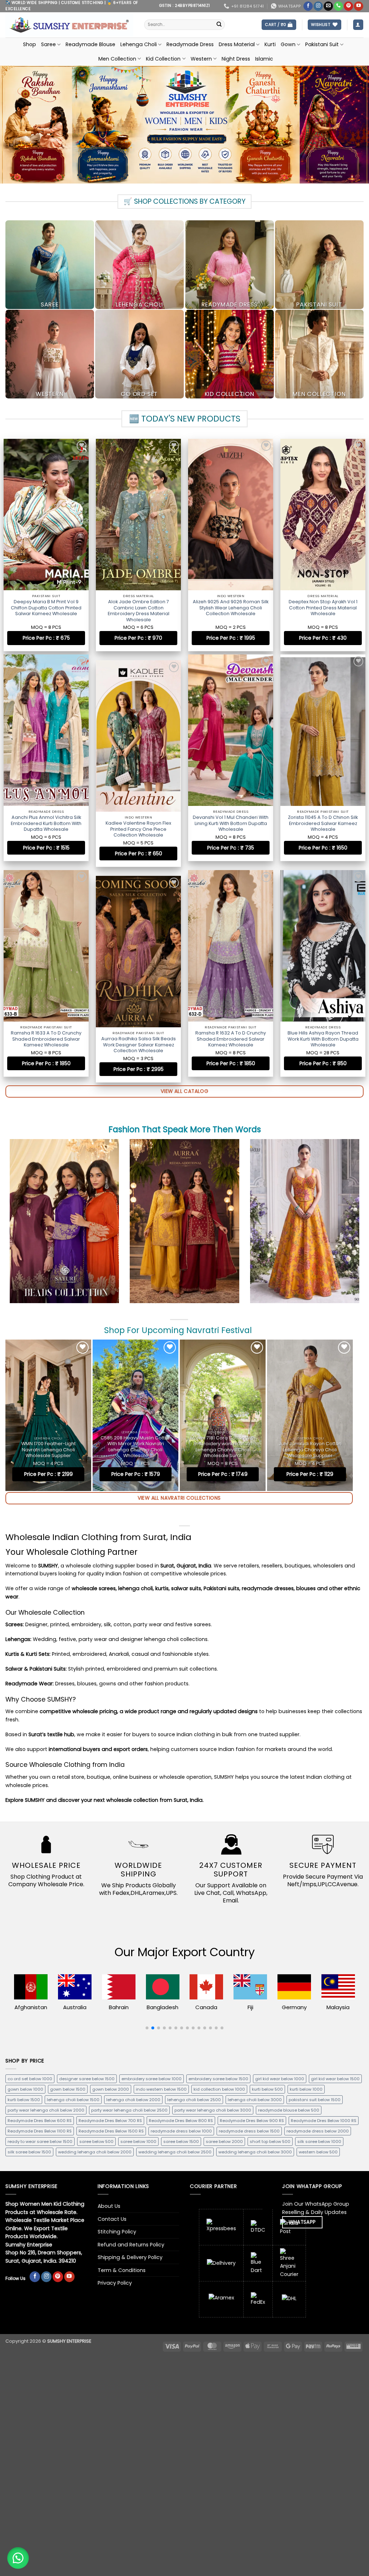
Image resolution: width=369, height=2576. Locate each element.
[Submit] (219, 25)
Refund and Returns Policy (131, 2245)
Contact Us (112, 2219)
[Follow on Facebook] (308, 6)
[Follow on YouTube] (359, 6)
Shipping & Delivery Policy (130, 2257)
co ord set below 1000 (30, 2079)
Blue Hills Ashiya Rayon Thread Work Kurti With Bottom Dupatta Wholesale (231, 1040)
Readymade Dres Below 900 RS (252, 2121)
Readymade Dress (190, 44)
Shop (30, 44)
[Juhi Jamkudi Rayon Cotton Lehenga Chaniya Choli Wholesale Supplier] (310, 1415)
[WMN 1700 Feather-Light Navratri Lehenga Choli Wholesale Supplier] (48, 1415)
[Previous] (9, 1415)
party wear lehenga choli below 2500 (129, 2110)
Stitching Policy (117, 2232)
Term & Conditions (122, 2270)
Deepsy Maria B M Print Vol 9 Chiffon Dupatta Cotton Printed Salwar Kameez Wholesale (46, 608)
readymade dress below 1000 (181, 2131)
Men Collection (117, 59)
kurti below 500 (267, 2089)
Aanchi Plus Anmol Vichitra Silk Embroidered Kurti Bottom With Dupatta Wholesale (46, 827)
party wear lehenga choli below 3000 (213, 2110)
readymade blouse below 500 (289, 2110)
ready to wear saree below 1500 (40, 2141)
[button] (279, 25)
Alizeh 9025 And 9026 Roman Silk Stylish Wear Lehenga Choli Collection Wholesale (231, 608)
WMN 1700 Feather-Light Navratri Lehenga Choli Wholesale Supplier (48, 1450)
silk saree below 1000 (319, 2141)
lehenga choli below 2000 (133, 2100)
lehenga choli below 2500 (194, 2100)
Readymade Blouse (90, 44)
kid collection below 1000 (219, 2089)
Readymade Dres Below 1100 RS (40, 2131)
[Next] (350, 1415)
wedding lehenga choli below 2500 (175, 2152)
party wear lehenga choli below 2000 (46, 2110)
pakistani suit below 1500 (315, 2100)
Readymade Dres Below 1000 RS (324, 2121)
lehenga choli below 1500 (73, 2100)
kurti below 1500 (24, 2100)
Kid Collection (163, 59)
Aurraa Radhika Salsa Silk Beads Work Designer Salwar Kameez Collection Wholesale (323, 1040)
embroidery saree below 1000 (152, 2079)
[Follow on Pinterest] (348, 6)
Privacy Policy (115, 2283)
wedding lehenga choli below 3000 (255, 2152)
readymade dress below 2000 (318, 2131)
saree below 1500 (181, 2141)
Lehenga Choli (139, 44)
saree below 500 (96, 2141)
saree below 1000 (138, 2141)
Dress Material (237, 44)
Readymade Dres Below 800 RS (181, 2121)
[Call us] (338, 6)
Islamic (264, 59)
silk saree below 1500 (29, 2152)
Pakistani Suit (322, 44)
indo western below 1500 (161, 2089)
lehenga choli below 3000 (255, 2100)
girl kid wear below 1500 (335, 2079)
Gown (288, 44)
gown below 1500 (68, 2089)
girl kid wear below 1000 (280, 2079)
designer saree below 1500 (87, 2079)
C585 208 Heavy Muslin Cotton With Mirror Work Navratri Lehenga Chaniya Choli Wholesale (136, 1447)
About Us (109, 2206)
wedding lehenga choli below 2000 (95, 2152)
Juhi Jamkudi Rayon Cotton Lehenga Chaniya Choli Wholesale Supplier (310, 1450)
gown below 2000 (111, 2089)
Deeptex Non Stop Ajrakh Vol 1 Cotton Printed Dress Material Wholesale (323, 608)
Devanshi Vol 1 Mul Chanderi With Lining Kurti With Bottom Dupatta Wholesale (138, 827)
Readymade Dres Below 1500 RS (111, 2131)
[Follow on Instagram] (318, 6)
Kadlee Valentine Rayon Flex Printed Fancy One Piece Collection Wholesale (323, 827)
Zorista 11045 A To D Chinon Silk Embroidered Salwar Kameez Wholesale (231, 827)
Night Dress (236, 59)
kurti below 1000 (306, 2089)
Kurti (270, 44)
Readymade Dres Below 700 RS (110, 2121)
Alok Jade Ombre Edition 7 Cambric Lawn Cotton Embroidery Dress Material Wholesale (139, 611)
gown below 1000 (25, 2089)
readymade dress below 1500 (249, 2131)
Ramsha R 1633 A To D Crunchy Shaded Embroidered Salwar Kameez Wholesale (46, 1040)
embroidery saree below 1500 (218, 2079)
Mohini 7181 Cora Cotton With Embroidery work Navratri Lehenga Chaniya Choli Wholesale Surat (223, 1447)
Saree (48, 44)
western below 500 (318, 2152)
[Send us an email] (328, 6)
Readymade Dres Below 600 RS (40, 2121)
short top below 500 (270, 2141)
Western (201, 59)
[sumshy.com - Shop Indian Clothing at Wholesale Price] (69, 25)
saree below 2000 (224, 2141)
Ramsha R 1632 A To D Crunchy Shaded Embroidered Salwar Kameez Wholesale (138, 1040)
